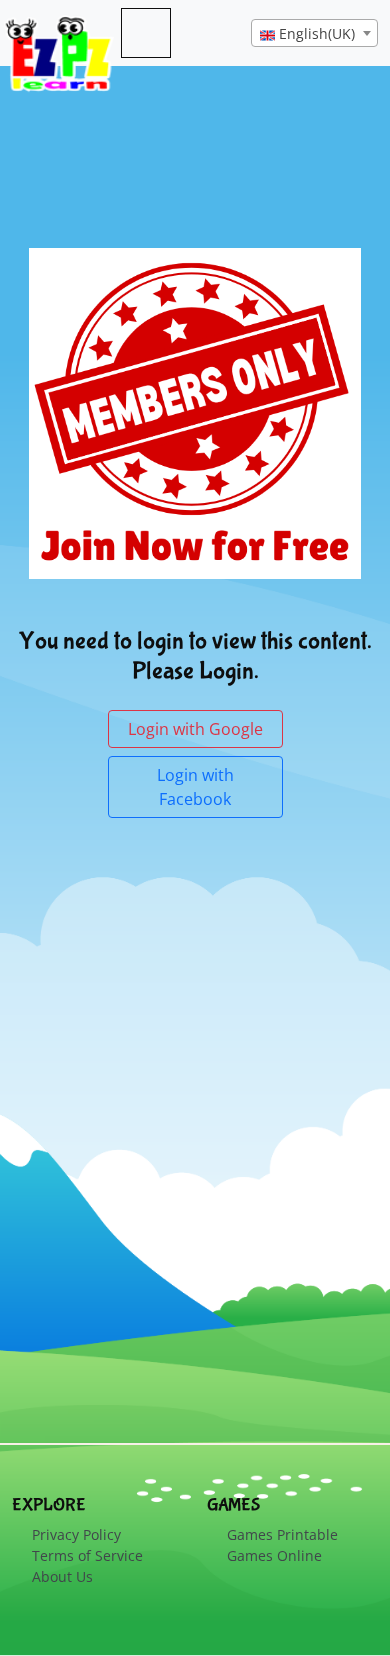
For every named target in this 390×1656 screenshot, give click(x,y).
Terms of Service (87, 1555)
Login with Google (195, 729)
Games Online (274, 1555)
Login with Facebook (195, 787)
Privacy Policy (76, 1534)
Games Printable (282, 1534)
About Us (62, 1576)
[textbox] (314, 34)
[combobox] (314, 33)
